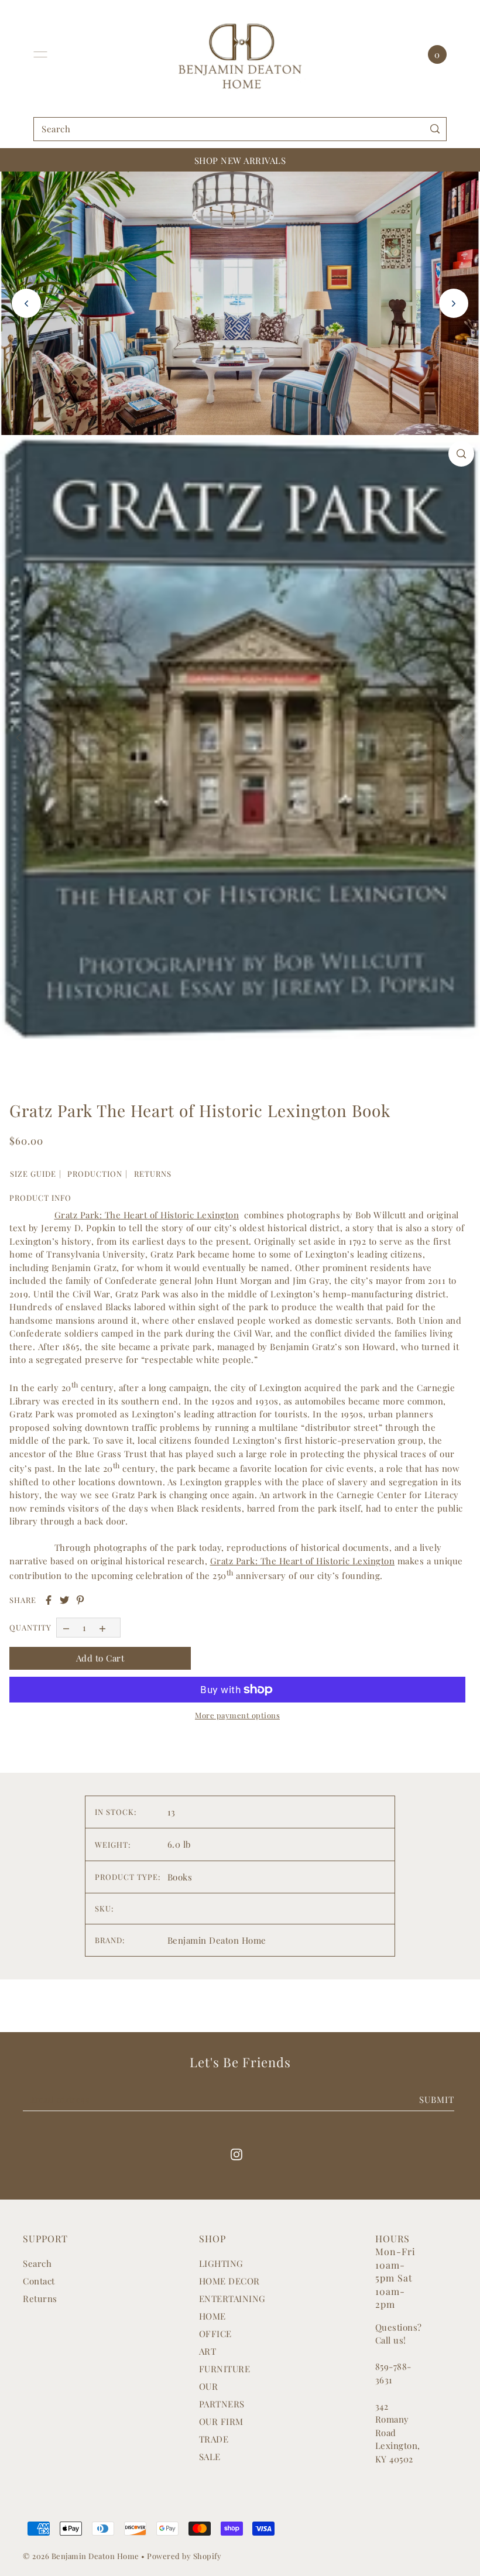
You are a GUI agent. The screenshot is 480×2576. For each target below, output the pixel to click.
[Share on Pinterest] (80, 1600)
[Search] (435, 129)
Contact (39, 2281)
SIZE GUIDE (33, 1174)
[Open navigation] (40, 54)
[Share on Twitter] (64, 1600)
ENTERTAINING (232, 2298)
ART (208, 2351)
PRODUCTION (95, 1174)
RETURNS (153, 1174)
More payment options (237, 1715)
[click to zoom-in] (461, 454)
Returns (40, 2298)
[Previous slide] (26, 303)
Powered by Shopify (184, 2556)
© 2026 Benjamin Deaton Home (82, 2556)
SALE (210, 2457)
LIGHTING (221, 2263)
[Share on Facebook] (49, 1600)
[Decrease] (66, 1627)
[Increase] (103, 1627)
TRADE (214, 2439)
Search (37, 2263)
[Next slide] (454, 303)
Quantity (30, 1627)
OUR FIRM (221, 2421)
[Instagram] (236, 2154)
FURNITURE (225, 2369)
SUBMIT (437, 2099)
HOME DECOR (229, 2281)
